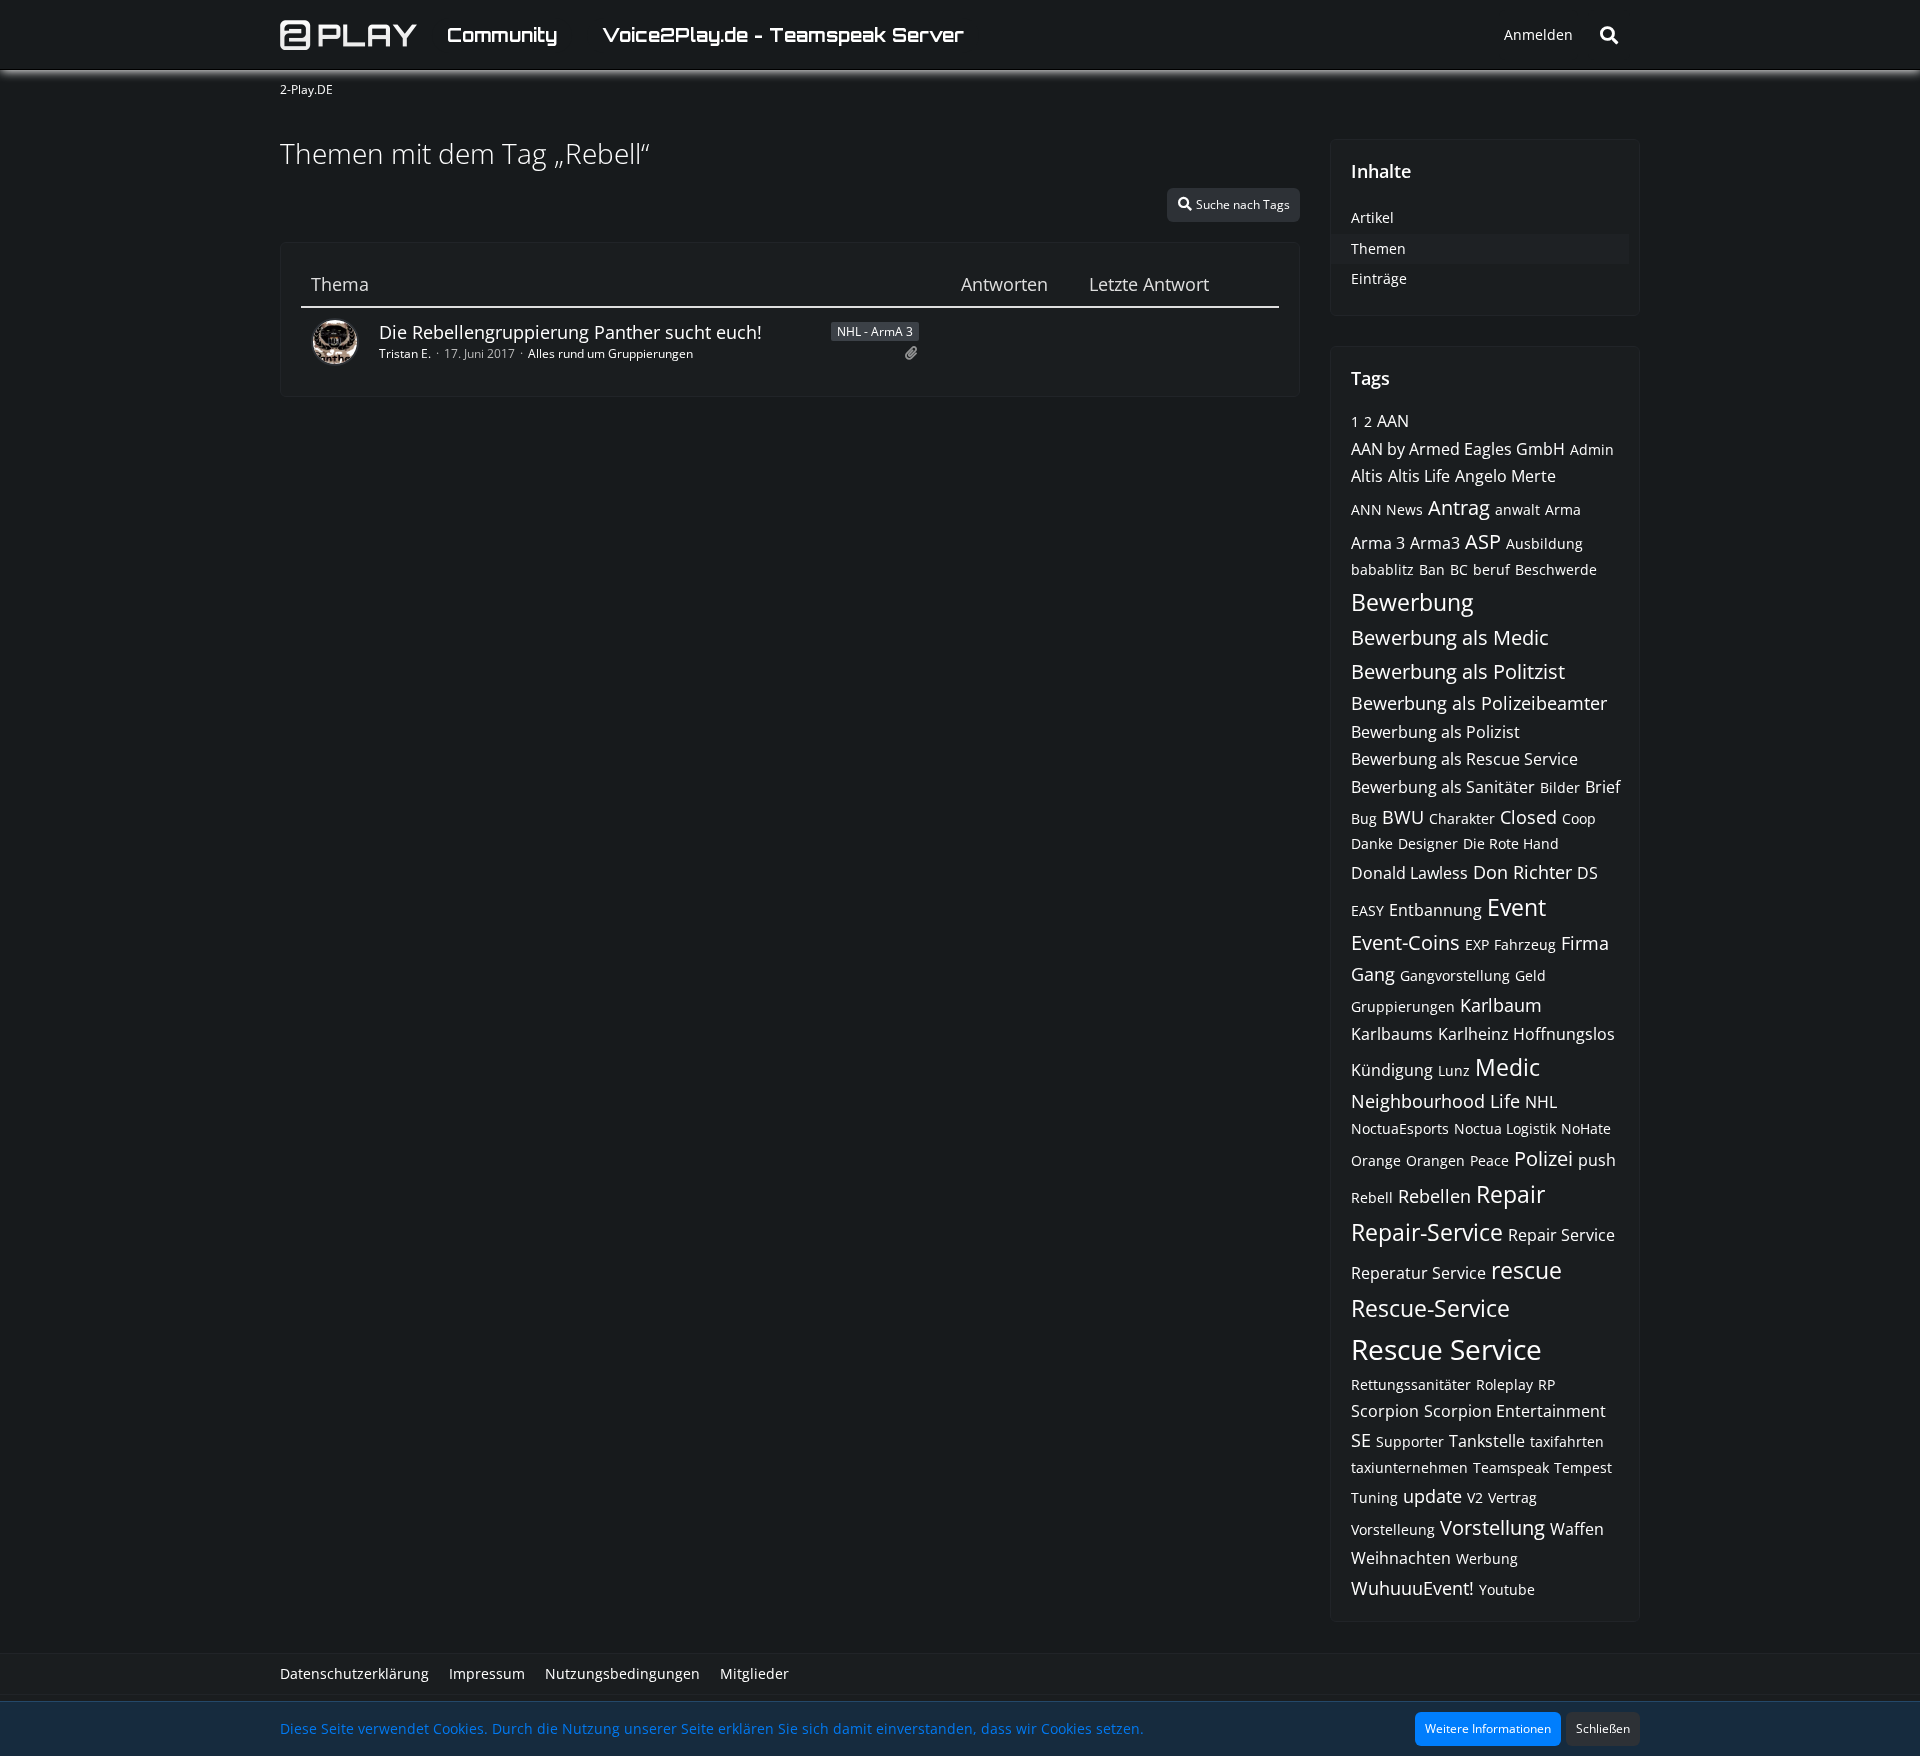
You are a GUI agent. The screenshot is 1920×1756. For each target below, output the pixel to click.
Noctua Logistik (1505, 1128)
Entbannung (1435, 910)
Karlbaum (1501, 1005)
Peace (1489, 1160)
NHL (1541, 1102)
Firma (1585, 943)
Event (1516, 907)
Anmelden (1538, 34)
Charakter (1462, 818)
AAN (1393, 421)
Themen (1378, 248)
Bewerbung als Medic (1450, 637)
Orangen (1435, 1160)
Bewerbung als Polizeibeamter (1479, 703)
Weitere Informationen (1488, 1728)
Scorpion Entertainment (1515, 1411)
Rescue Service (1446, 1349)
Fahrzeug (1525, 944)
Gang (1373, 974)
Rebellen (1434, 1196)
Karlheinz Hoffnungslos (1526, 1034)
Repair (1510, 1194)
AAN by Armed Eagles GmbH (1458, 449)
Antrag (1459, 507)
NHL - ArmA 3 (875, 331)
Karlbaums (1392, 1034)
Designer (1428, 843)
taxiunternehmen (1409, 1467)
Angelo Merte (1505, 476)
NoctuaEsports (1400, 1128)
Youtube (1507, 1589)
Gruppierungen (1403, 1006)
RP (1546, 1384)
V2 (1475, 1497)
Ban (1432, 569)
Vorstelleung (1393, 1529)
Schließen (1603, 1728)
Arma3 (1435, 543)
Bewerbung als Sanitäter (1443, 787)
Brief (1602, 787)
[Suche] (1609, 35)
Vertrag (1512, 1497)
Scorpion (1385, 1411)
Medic (1507, 1067)
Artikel (1372, 217)
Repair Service (1561, 1235)
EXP (1477, 944)
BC (1459, 569)
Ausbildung (1544, 543)
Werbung (1487, 1558)
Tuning (1374, 1497)
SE (1361, 1440)
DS (1587, 873)
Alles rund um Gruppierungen (610, 353)
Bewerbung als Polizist (1435, 732)
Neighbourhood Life (1435, 1101)
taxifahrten (1567, 1441)
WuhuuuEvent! (1412, 1588)
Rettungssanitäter (1411, 1384)
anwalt (1517, 509)
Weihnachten (1401, 1558)
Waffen (1577, 1529)
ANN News (1387, 509)
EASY (1367, 910)
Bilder (1560, 787)
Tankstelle (1487, 1441)
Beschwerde (1556, 569)
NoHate (1586, 1128)
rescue (1526, 1270)
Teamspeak (1511, 1467)
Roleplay (1504, 1384)
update (1432, 1496)
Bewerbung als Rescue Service (1464, 759)
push (1597, 1160)
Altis (1367, 476)
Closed (1528, 817)
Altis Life (1419, 476)
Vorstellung (1492, 1527)
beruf (1491, 569)
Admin (1592, 449)
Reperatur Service (1418, 1273)
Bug (1364, 818)
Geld (1530, 975)
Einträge (1379, 278)
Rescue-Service (1430, 1308)
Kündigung (1392, 1070)
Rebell (1372, 1197)
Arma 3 (1378, 543)
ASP (1483, 541)
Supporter (1410, 1441)
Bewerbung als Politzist (1458, 671)
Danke (1372, 843)
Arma (1563, 509)
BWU (1403, 817)
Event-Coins (1405, 942)
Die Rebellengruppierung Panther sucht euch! (570, 332)
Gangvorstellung (1455, 975)
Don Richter (1522, 872)
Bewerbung (1412, 602)
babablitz (1382, 569)
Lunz (1454, 1070)
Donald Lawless (1409, 873)
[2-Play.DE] (348, 35)
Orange (1376, 1160)
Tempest (1583, 1467)
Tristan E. (405, 353)
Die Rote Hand (1511, 843)
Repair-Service (1427, 1232)
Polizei (1543, 1158)
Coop (1579, 818)
